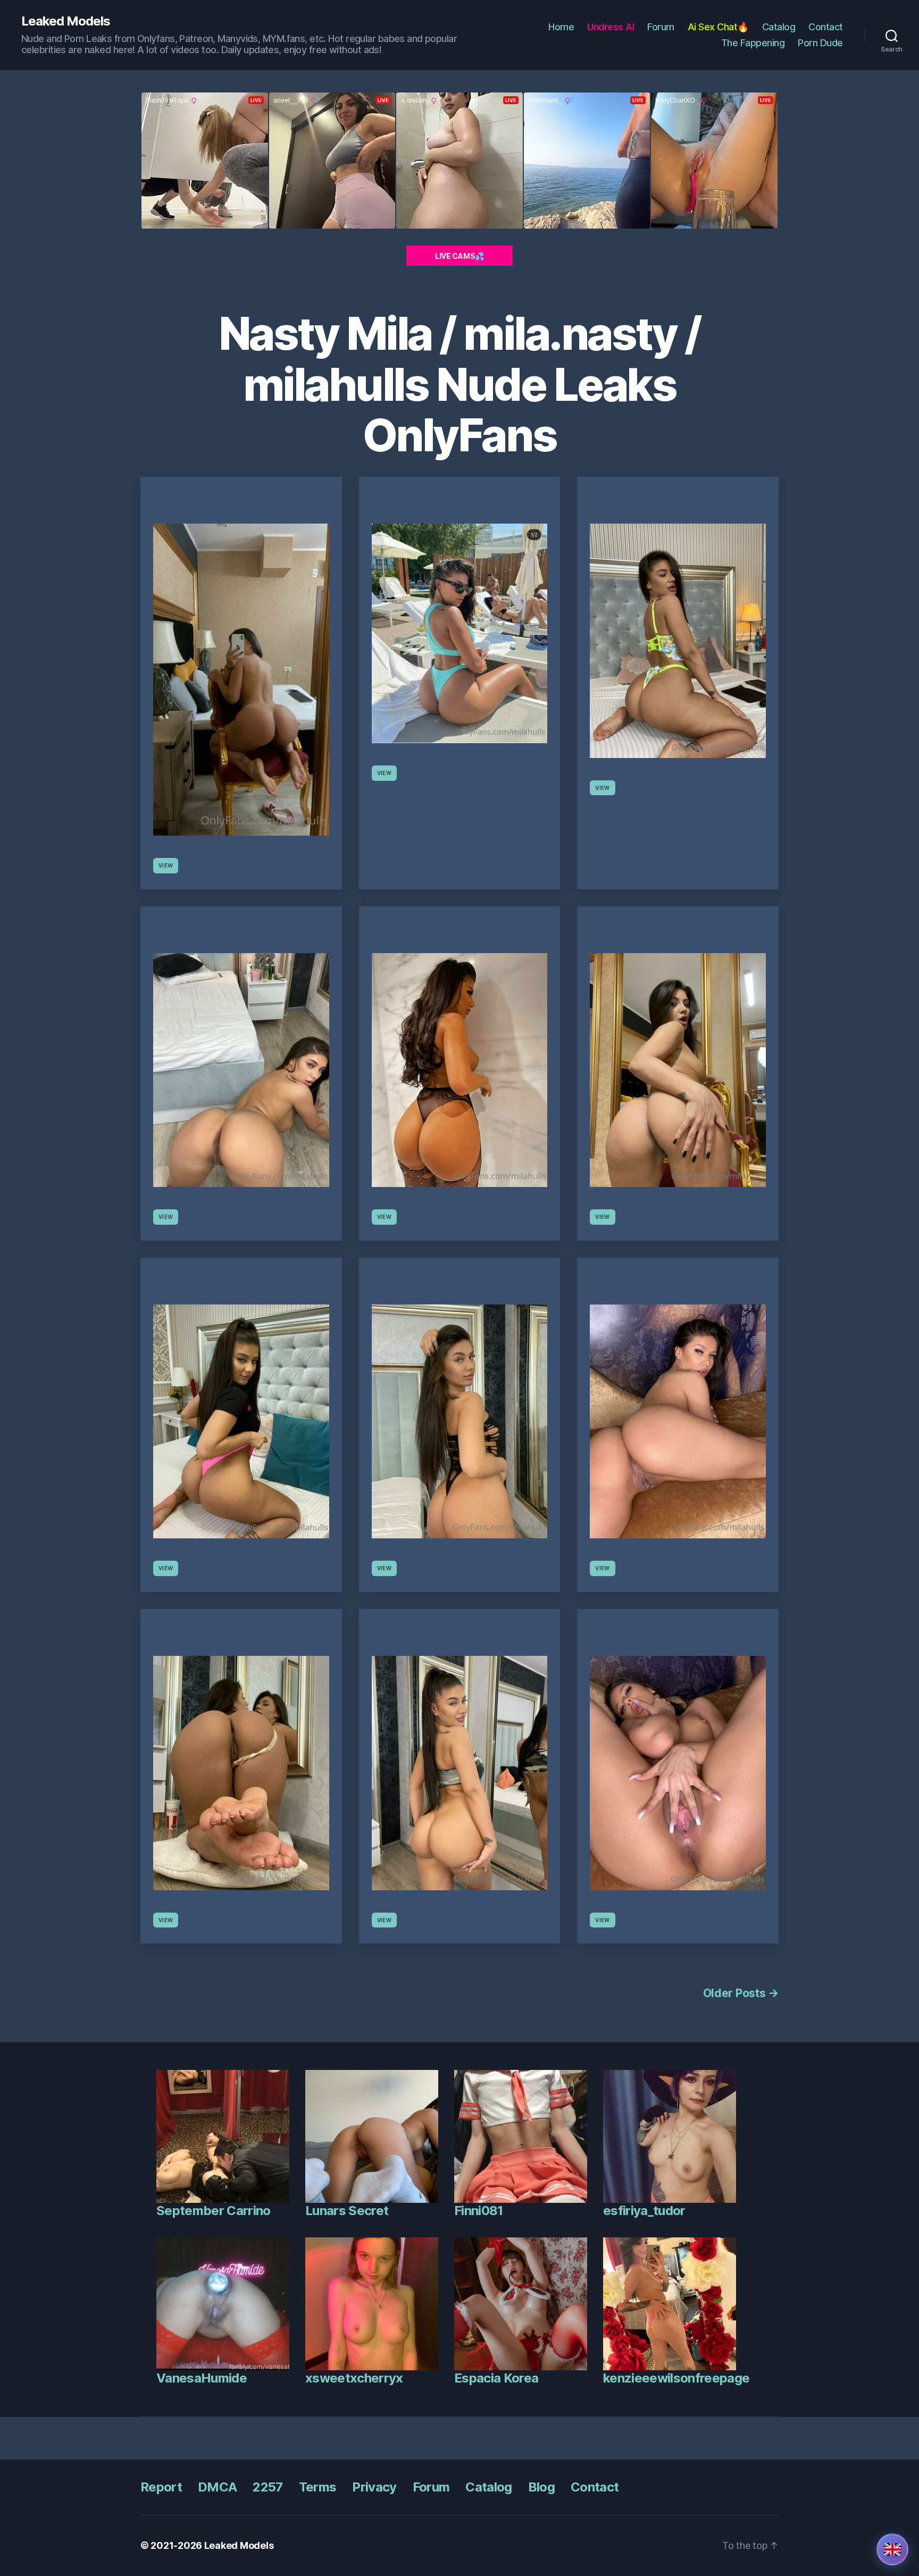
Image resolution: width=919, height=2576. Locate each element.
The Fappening (753, 43)
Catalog (779, 27)
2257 (268, 2487)
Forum (661, 27)
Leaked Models (66, 21)
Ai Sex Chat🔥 (718, 27)
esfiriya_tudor (644, 2211)
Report (161, 2487)
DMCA (217, 2487)
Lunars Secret (347, 2211)
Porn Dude (820, 43)
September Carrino (214, 2211)
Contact (826, 27)
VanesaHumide (202, 2378)
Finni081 (479, 2211)
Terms (318, 2487)
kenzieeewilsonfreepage (676, 2378)
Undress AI (611, 27)
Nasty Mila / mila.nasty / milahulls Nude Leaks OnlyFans (460, 384)
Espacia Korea (496, 2378)
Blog (541, 2487)
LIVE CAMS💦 (459, 256)
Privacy (374, 2487)
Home (561, 27)
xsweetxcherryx (354, 2378)
